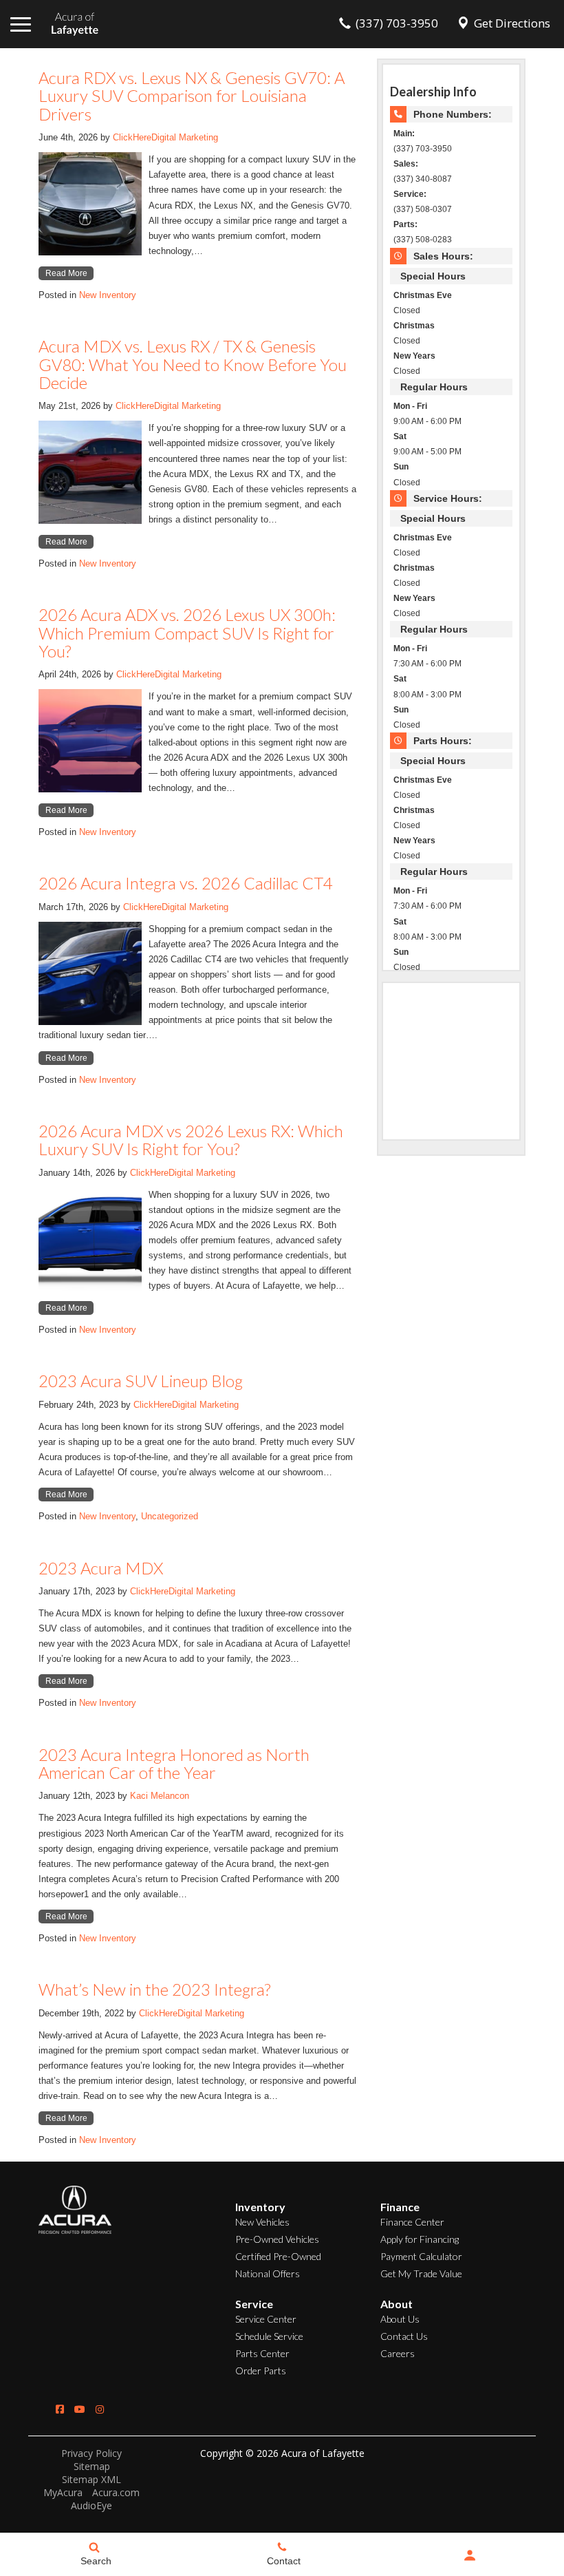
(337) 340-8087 (423, 179)
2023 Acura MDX (101, 1568)
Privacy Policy (91, 2453)
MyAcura (63, 2492)
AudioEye (91, 2505)
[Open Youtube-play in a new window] (80, 2409)
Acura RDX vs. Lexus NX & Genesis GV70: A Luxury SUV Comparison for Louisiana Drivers (192, 96)
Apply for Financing (420, 2239)
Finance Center (412, 2222)
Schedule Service (269, 2336)
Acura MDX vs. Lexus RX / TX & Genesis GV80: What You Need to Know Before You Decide (193, 364)
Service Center (266, 2319)
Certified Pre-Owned (278, 2256)
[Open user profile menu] (470, 2555)
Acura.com (116, 2492)
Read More (66, 273)
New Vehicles (262, 2222)
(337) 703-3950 (423, 148)
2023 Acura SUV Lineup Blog (141, 1381)
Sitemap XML (91, 2479)
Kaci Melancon (160, 1796)
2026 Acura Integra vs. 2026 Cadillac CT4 (186, 883)
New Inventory (108, 295)
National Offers (268, 2273)
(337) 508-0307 (423, 209)
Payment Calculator (421, 2256)
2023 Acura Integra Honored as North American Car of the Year (174, 1763)
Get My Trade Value (421, 2273)
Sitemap (92, 2466)
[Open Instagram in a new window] (100, 2409)
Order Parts (261, 2371)
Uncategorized (170, 1516)
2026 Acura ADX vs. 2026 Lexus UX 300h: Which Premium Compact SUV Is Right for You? (187, 633)
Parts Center (262, 2353)
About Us (400, 2319)
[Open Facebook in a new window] (60, 2409)
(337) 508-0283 (423, 239)
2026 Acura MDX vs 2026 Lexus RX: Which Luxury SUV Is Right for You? (191, 1140)
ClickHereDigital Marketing (165, 137)
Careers (398, 2353)
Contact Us (404, 2336)
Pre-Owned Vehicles (277, 2239)
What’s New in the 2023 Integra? (154, 1989)
